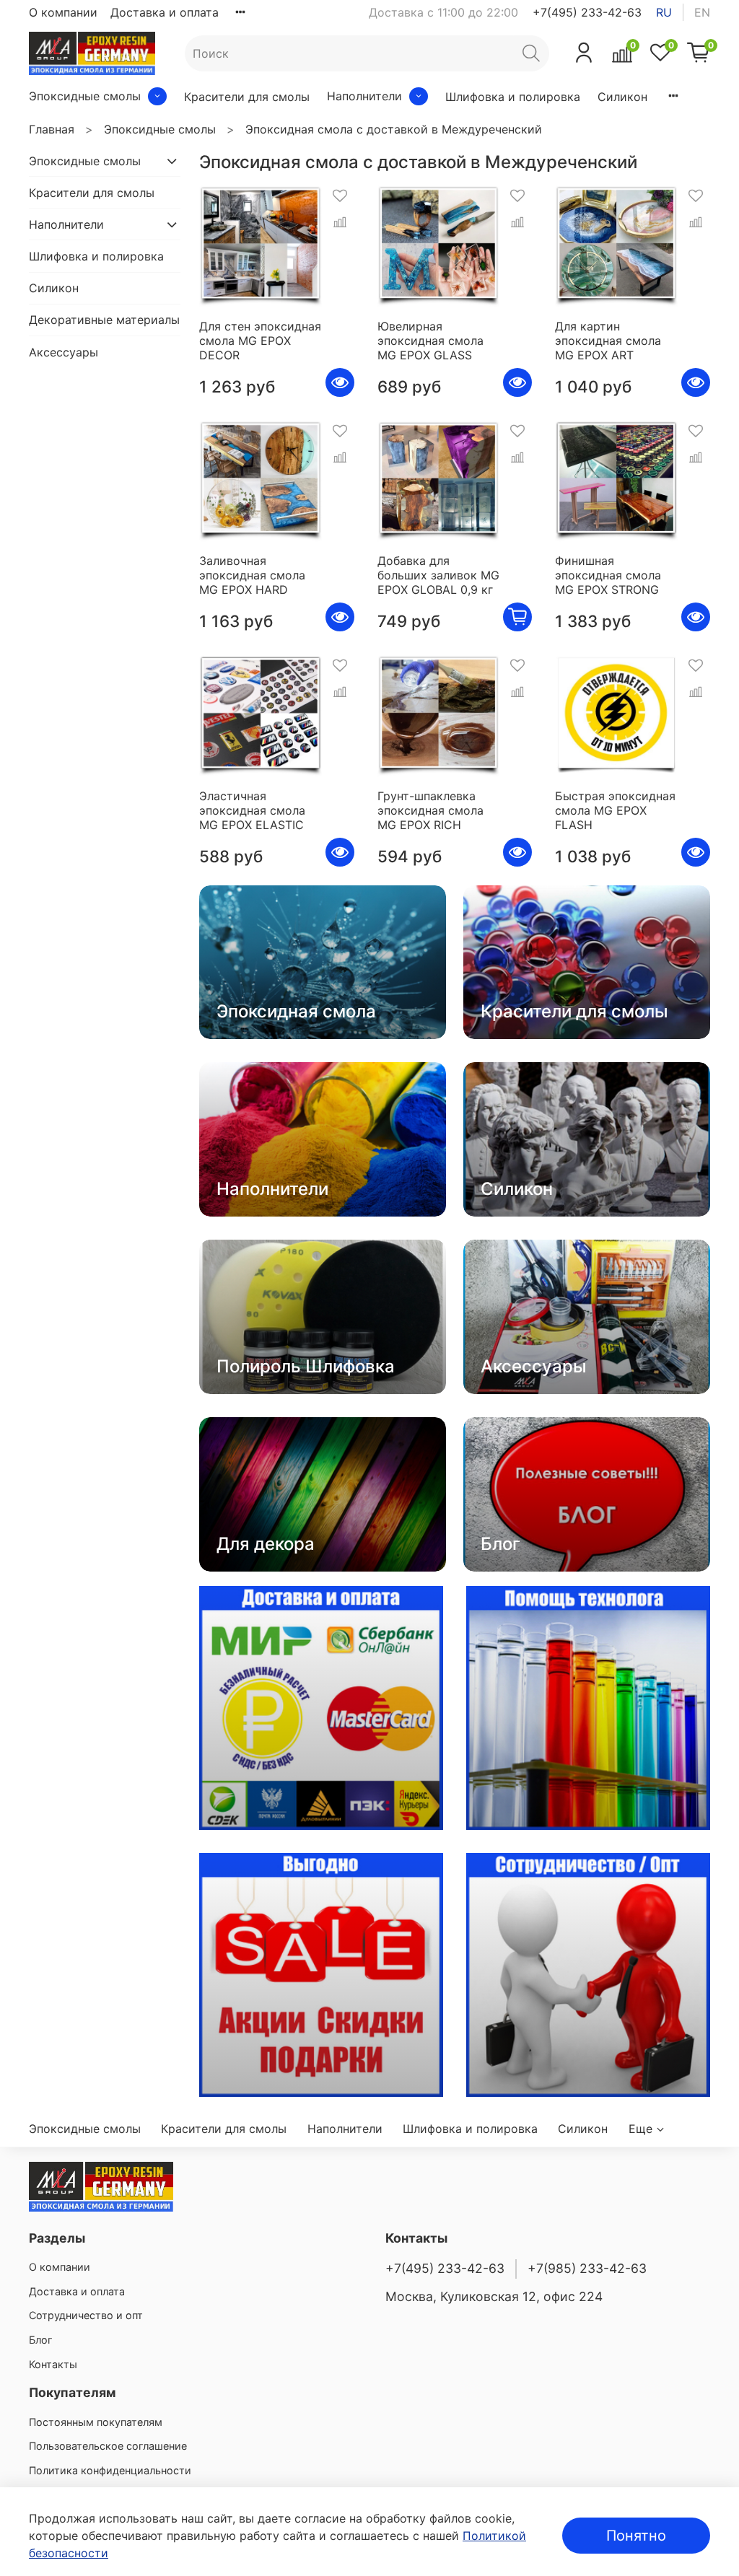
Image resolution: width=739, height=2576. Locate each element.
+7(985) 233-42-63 (587, 2268)
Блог (41, 2340)
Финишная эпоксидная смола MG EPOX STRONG (608, 575)
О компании (63, 12)
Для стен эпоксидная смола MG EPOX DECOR (260, 341)
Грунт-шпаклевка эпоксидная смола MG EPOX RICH (430, 810)
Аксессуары (64, 352)
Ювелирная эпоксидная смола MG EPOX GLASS (430, 341)
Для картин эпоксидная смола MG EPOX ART (608, 341)
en (702, 12)
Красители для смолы (247, 97)
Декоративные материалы (104, 320)
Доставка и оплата (165, 12)
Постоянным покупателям (96, 2422)
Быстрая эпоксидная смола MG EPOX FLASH (615, 810)
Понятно (636, 2536)
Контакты (53, 2364)
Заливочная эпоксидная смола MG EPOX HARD (252, 575)
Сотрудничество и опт (86, 2315)
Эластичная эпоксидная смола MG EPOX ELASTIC (252, 810)
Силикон (622, 97)
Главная (52, 129)
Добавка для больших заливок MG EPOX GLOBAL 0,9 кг (438, 575)
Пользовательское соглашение (108, 2446)
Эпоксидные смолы (85, 96)
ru (664, 12)
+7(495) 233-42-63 (587, 12)
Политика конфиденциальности (110, 2470)
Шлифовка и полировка (513, 97)
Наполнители (364, 96)
